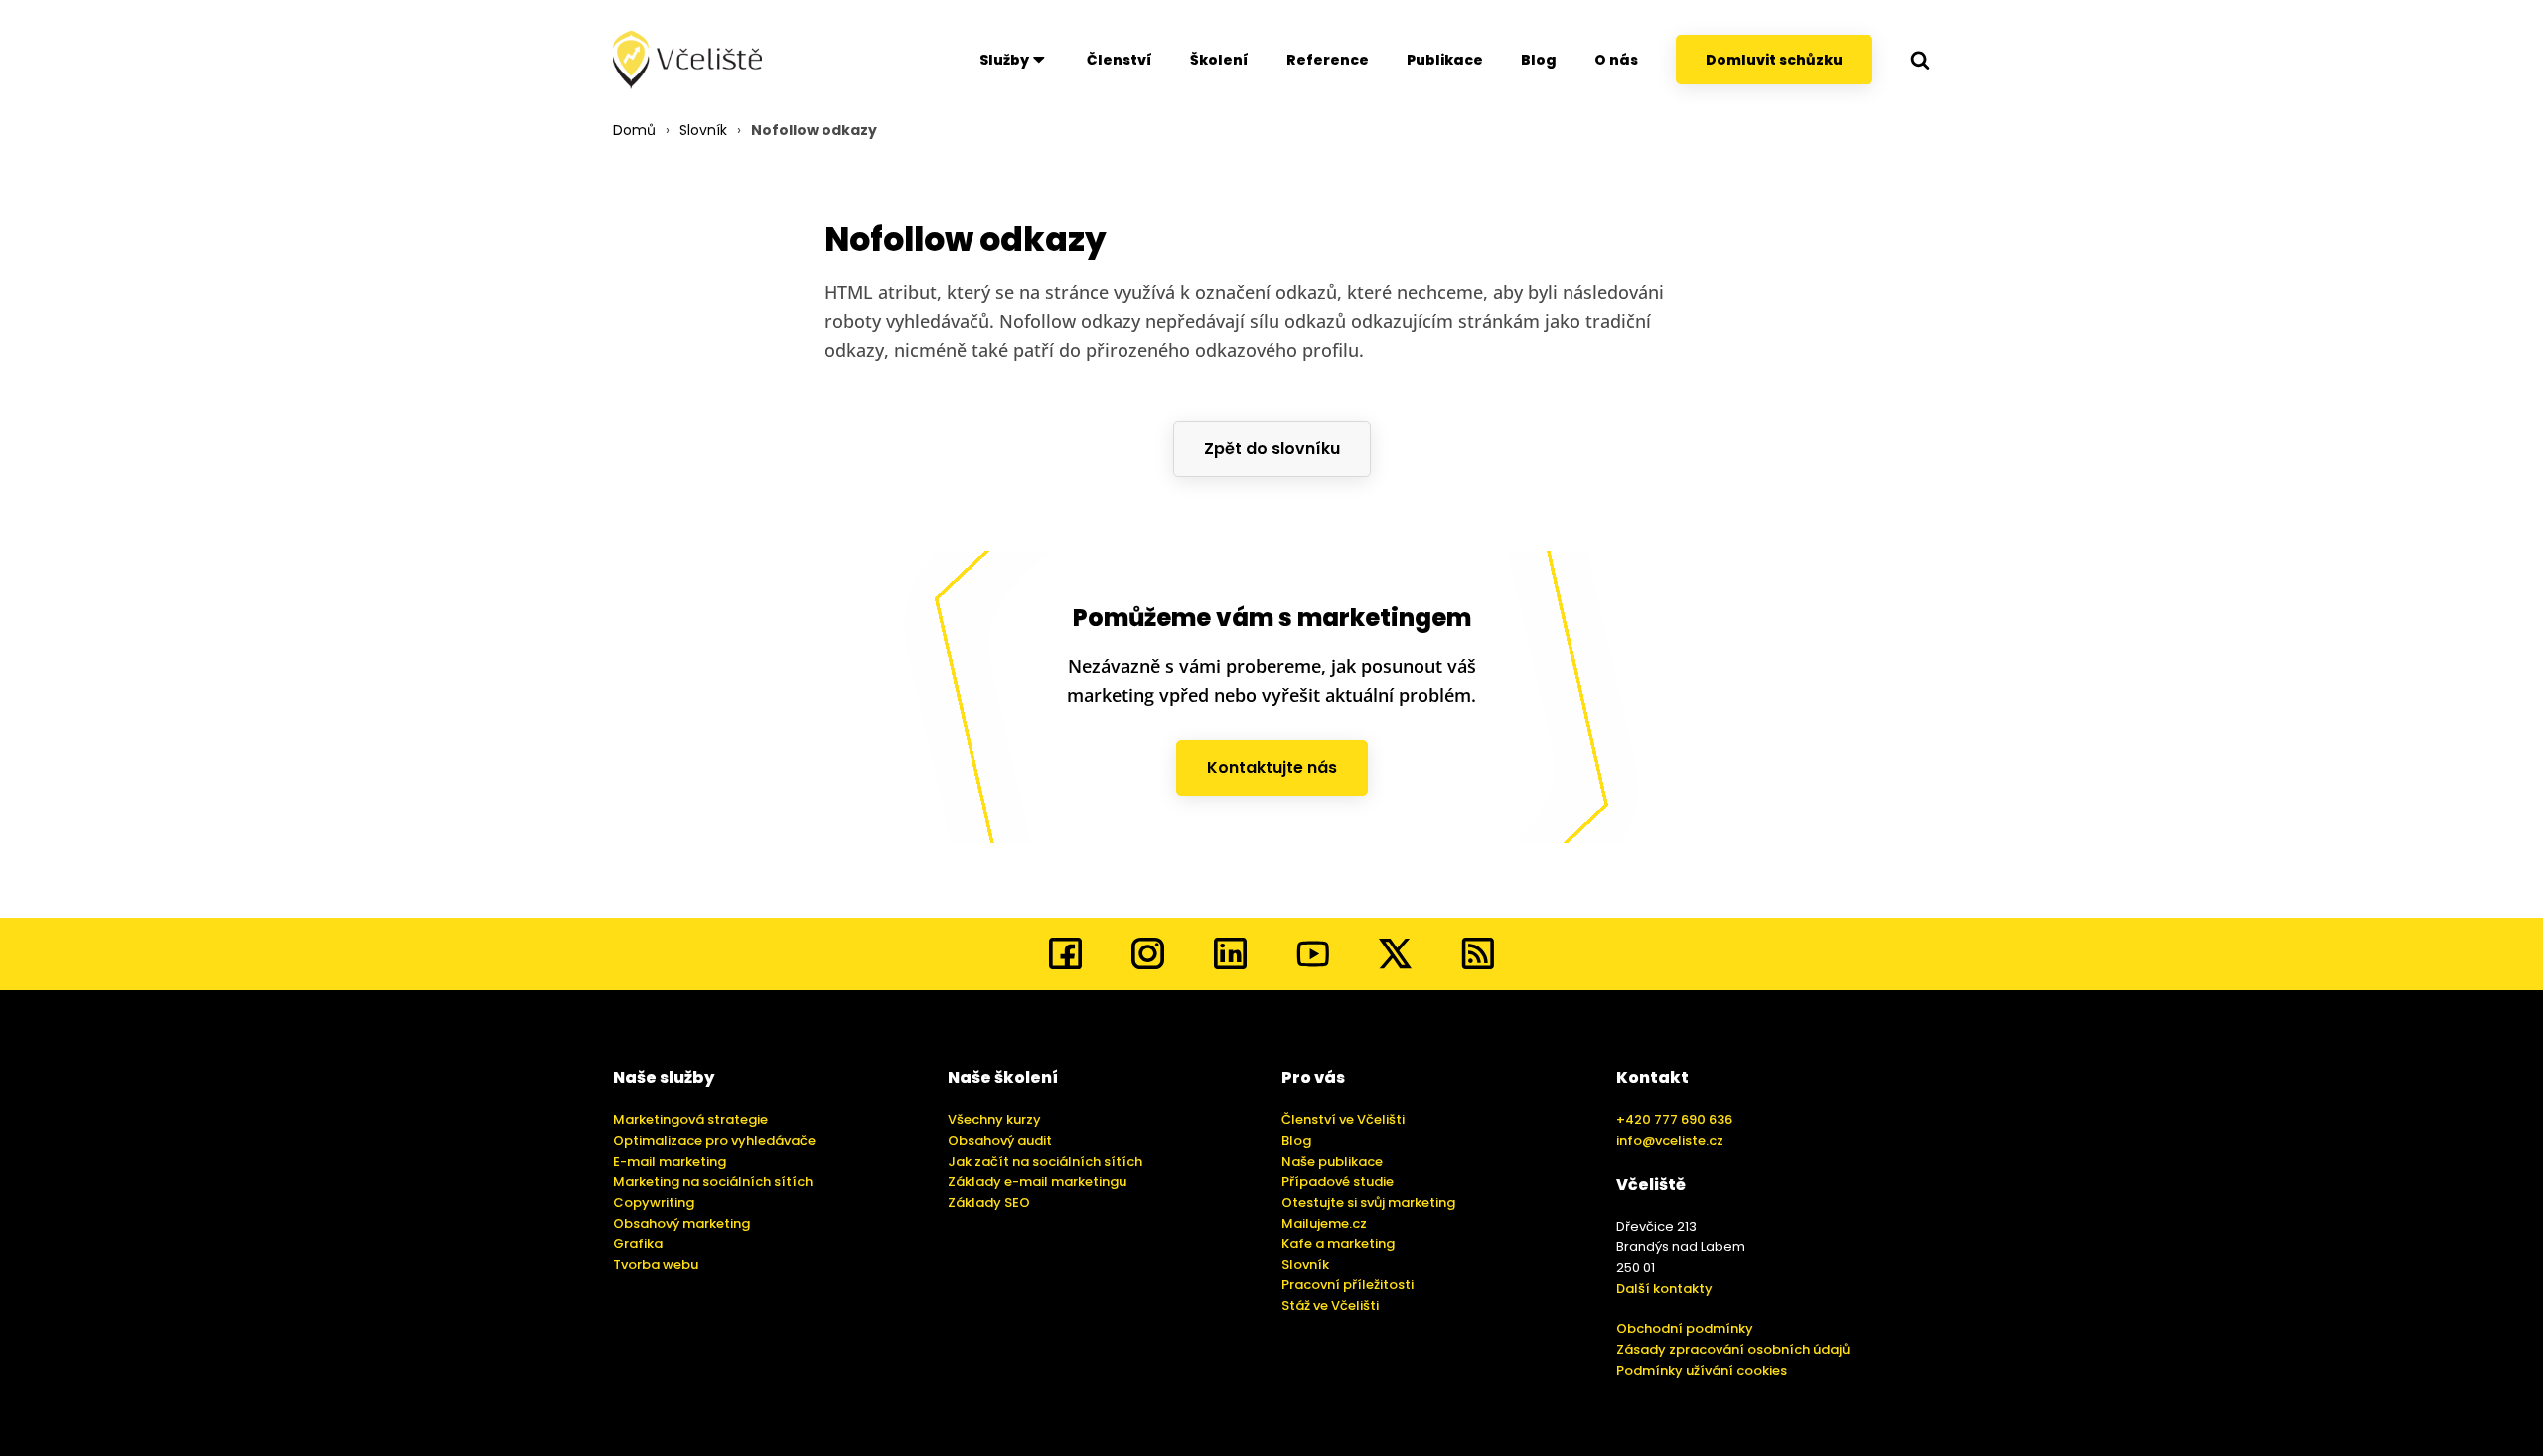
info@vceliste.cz (1670, 1141)
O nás (1616, 60)
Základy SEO (989, 1202)
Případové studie (1338, 1181)
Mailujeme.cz (1324, 1223)
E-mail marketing (670, 1162)
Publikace (1445, 60)
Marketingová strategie (690, 1120)
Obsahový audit (1000, 1141)
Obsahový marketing (681, 1223)
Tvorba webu (656, 1265)
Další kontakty (1664, 1289)
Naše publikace (1332, 1162)
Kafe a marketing (1338, 1244)
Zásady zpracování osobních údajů (1733, 1349)
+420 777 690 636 (1674, 1120)
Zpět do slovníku (1272, 448)
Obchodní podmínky (1685, 1328)
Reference (1328, 60)
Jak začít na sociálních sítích (1045, 1162)
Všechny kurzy (994, 1120)
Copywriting (654, 1202)
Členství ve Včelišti (1343, 1120)
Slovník (703, 130)
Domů (634, 130)
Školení (1219, 60)
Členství (1120, 60)
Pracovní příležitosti (1347, 1285)
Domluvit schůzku (1774, 60)
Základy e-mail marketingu (1037, 1181)
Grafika (638, 1244)
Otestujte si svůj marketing (1368, 1202)
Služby (1004, 60)
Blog (1539, 60)
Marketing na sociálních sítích (713, 1181)
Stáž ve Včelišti (1330, 1306)
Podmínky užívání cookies (1702, 1370)
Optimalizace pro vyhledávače (714, 1141)
